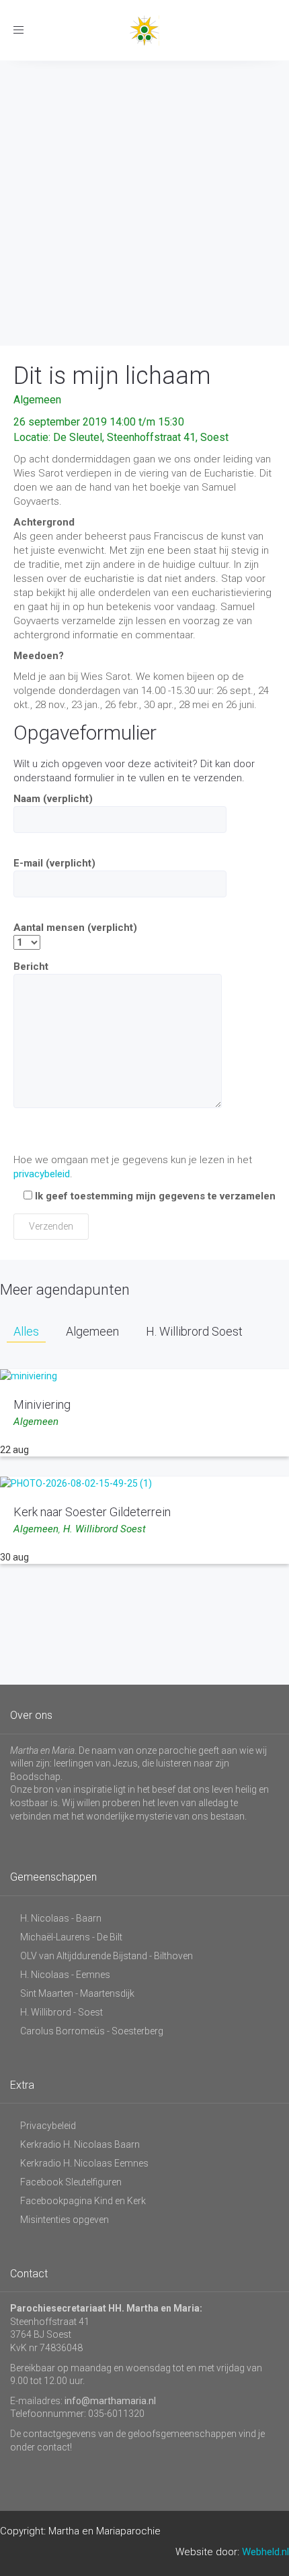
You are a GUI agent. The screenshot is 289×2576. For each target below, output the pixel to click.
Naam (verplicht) (53, 799)
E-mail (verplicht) (54, 863)
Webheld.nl (265, 2552)
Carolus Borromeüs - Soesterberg (92, 2031)
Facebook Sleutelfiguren (71, 2182)
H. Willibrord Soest (105, 1529)
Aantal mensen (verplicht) (75, 928)
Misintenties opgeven (65, 2220)
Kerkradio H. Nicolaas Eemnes (84, 2163)
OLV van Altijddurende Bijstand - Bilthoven (107, 1956)
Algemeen (37, 400)
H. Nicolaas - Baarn (61, 1918)
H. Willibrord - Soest (61, 2012)
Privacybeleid (48, 2126)
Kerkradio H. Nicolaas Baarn (80, 2144)
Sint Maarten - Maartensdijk (77, 1993)
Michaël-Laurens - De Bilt (71, 1937)
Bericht (31, 967)
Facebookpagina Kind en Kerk (83, 2201)
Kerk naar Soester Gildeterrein (92, 1512)
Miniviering (42, 1404)
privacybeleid (42, 1174)
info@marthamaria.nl (110, 2401)
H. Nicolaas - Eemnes (65, 1975)
